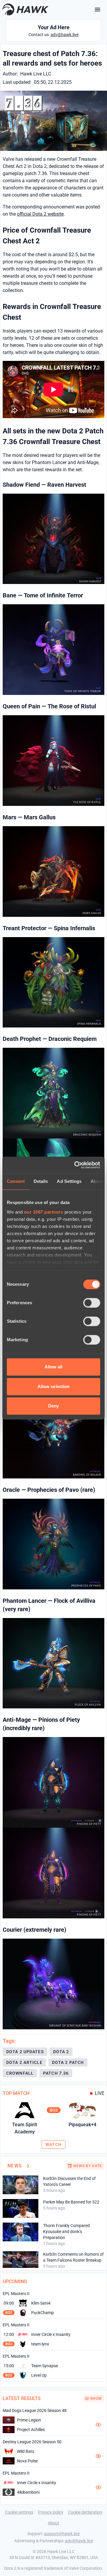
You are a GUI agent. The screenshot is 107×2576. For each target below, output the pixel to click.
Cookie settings (19, 2512)
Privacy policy (51, 2512)
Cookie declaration (85, 2512)
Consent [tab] (16, 1181)
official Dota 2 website (40, 214)
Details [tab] (41, 1181)
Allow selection (54, 1386)
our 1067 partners (44, 1212)
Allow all (54, 1367)
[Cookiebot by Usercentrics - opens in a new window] (75, 1165)
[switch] (92, 1303)
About (53, 2523)
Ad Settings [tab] (69, 1181)
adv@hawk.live (64, 35)
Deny (53, 1406)
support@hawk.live (62, 2534)
